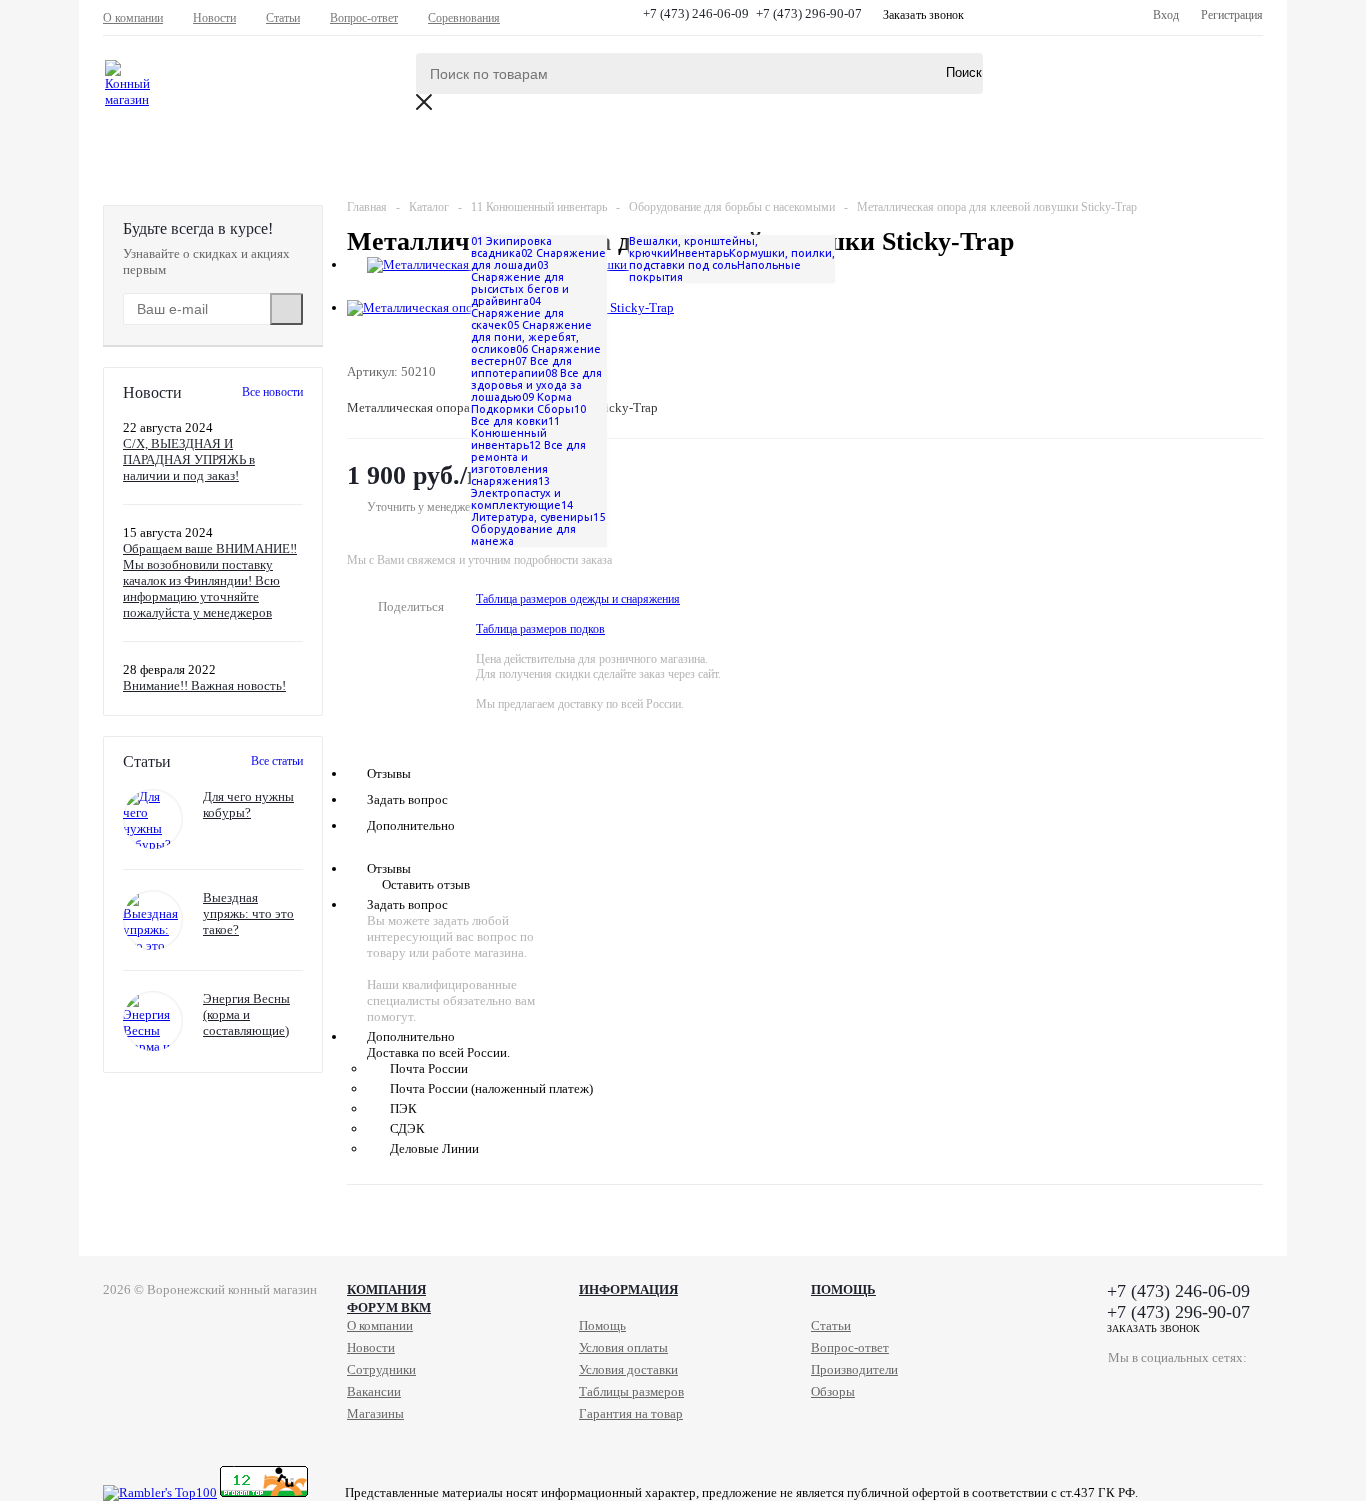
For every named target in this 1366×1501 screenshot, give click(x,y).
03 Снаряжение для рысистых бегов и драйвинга (520, 283)
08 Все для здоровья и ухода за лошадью (536, 385)
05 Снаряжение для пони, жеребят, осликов (531, 337)
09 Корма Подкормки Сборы (522, 403)
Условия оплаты (623, 1347)
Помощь (843, 1289)
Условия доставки (628, 1369)
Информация (628, 1289)
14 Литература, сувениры (532, 511)
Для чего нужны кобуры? (248, 804)
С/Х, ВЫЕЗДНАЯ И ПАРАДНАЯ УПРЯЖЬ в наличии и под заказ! (189, 459)
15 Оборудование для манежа (538, 529)
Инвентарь (699, 253)
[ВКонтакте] (1123, 1389)
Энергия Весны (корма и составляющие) (246, 1014)
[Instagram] (1205, 1389)
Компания (386, 1289)
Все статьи (277, 761)
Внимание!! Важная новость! (204, 685)
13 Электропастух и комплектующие (516, 493)
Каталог (175, 156)
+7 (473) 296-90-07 (809, 13)
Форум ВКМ (389, 1307)
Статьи (831, 1325)
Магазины (375, 1413)
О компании (380, 1325)
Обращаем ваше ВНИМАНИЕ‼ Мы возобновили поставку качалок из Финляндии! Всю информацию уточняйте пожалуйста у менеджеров (210, 580)
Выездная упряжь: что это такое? (248, 913)
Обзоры (833, 1391)
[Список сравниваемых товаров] (1041, 88)
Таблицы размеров (631, 1391)
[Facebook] (1164, 1389)
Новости (371, 1347)
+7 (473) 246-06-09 (696, 13)
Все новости (272, 392)
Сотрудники (381, 1369)
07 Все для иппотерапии (521, 367)
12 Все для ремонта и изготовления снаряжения (528, 463)
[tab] (805, 615)
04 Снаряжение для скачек (517, 313)
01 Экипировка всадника (511, 247)
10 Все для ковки (528, 415)
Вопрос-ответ (850, 1347)
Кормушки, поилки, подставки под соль (732, 259)
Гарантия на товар (631, 1413)
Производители (854, 1369)
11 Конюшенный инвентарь (515, 433)
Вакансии (374, 1391)
